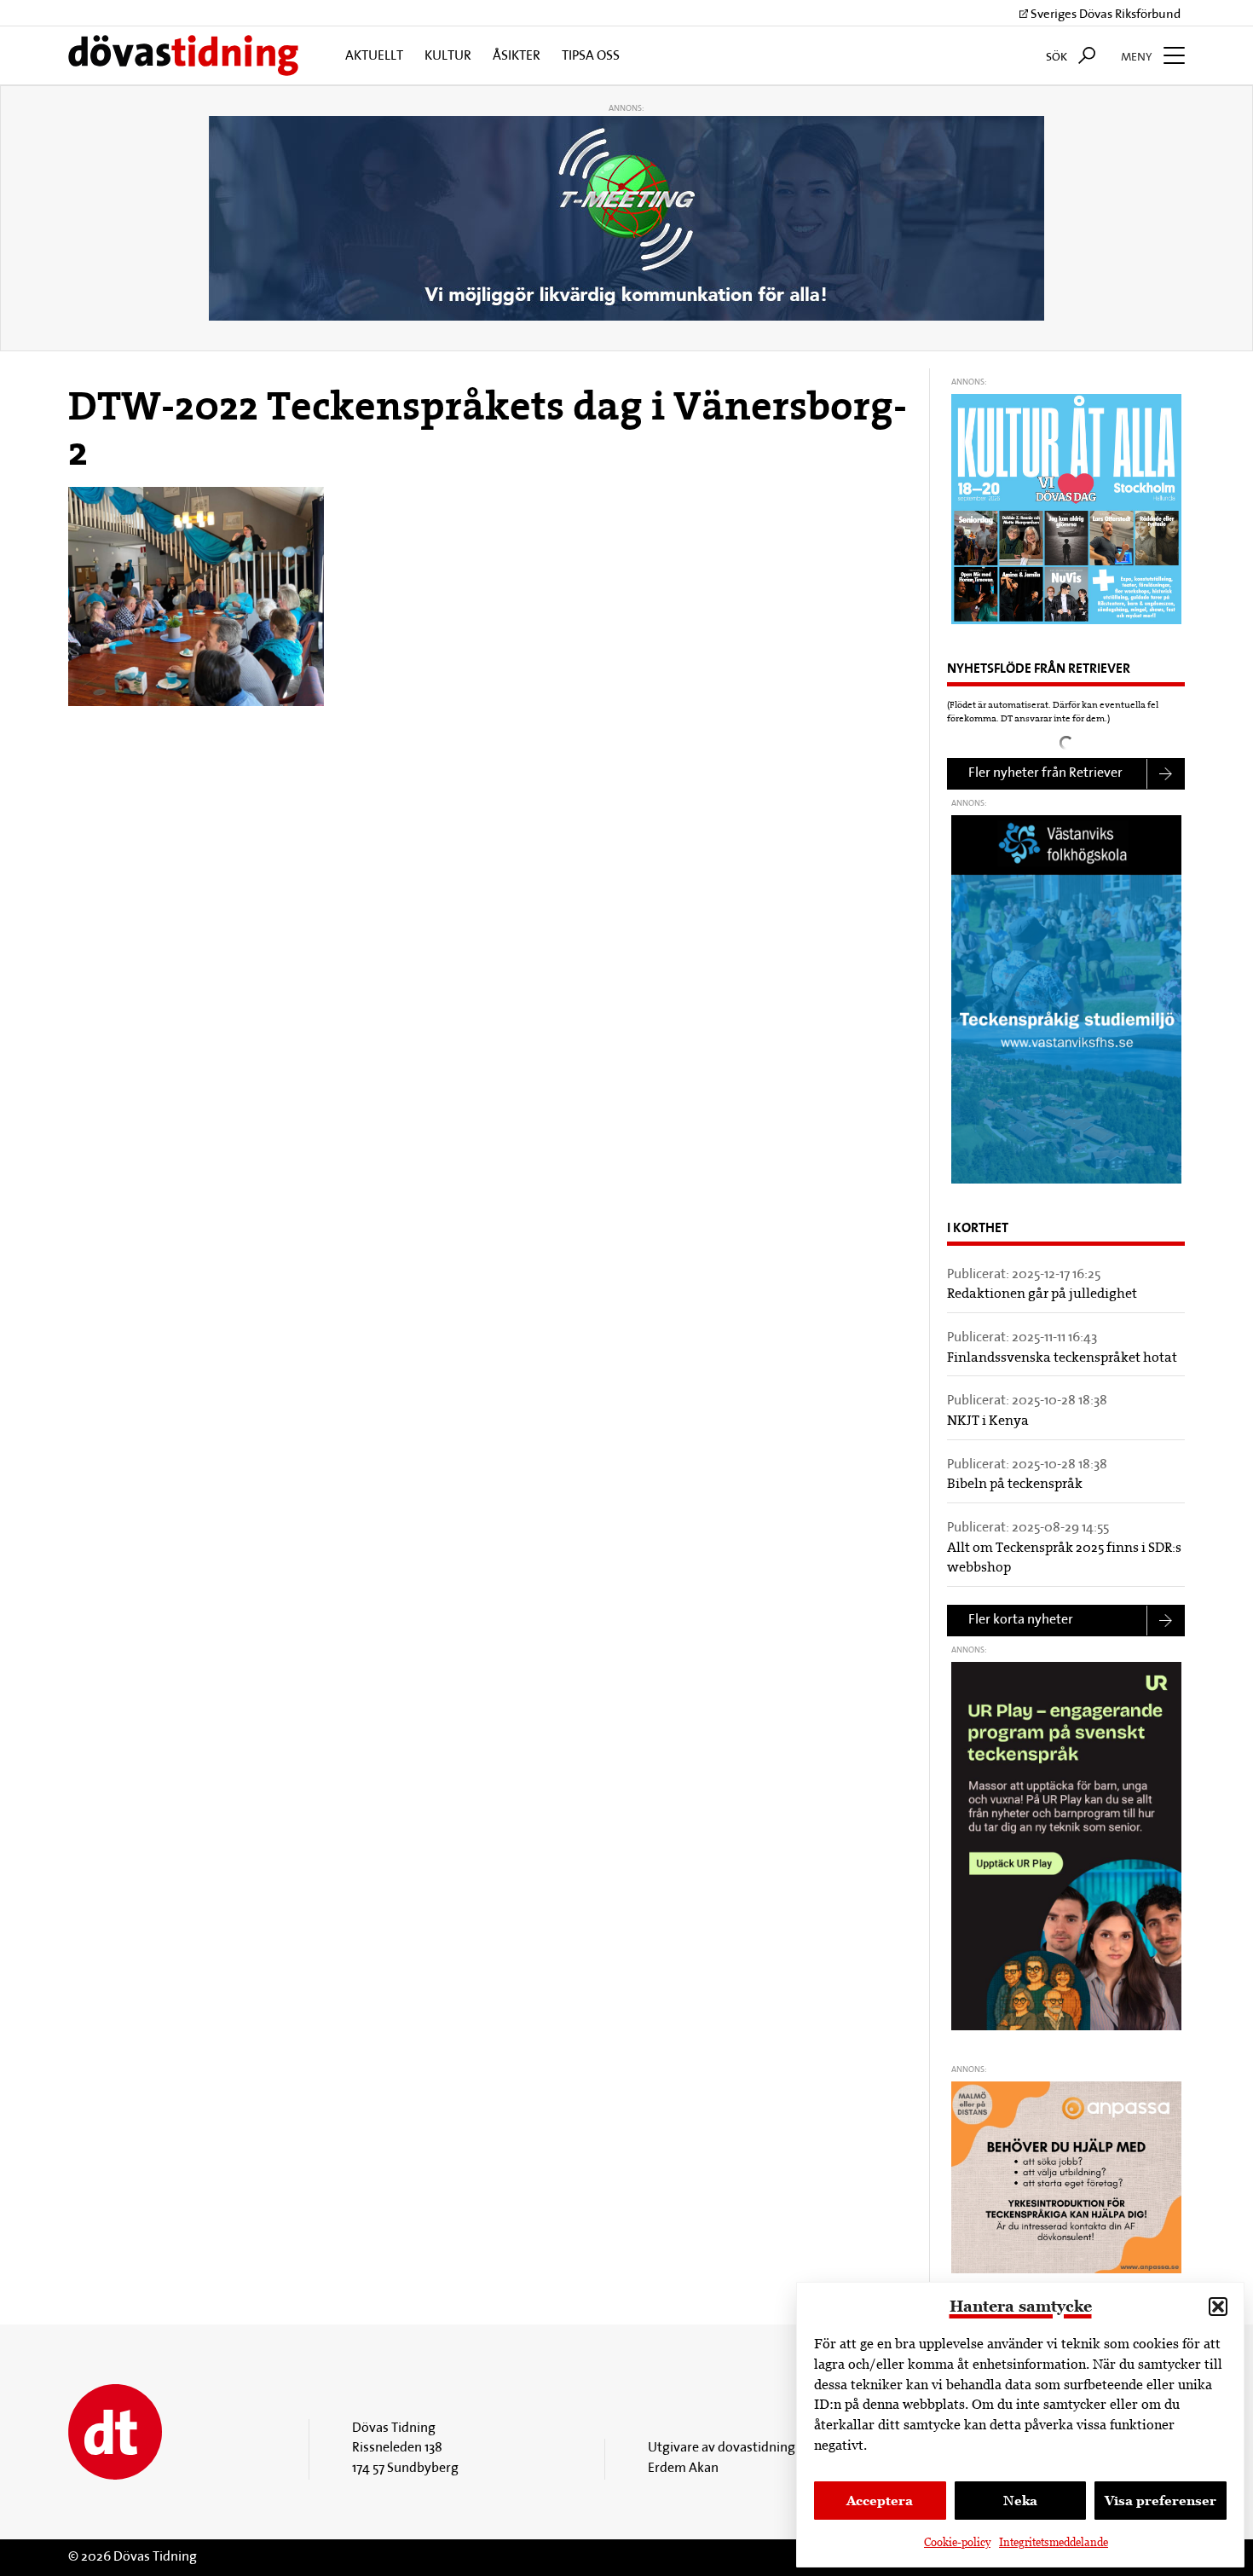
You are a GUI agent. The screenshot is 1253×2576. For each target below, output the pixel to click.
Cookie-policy (957, 2542)
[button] (1218, 2307)
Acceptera (880, 2501)
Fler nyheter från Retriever (1045, 773)
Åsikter (517, 56)
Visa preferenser (1161, 2501)
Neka (1020, 2501)
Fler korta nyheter (1021, 1620)
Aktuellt (374, 56)
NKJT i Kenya (988, 1421)
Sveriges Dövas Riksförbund (1104, 15)
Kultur (448, 56)
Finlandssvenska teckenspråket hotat (1062, 1358)
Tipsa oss (591, 56)
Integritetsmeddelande (1054, 2542)
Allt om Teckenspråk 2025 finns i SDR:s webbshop (1064, 1559)
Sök (1058, 58)
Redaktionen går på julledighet (1042, 1294)
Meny (1138, 58)
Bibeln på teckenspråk (1015, 1485)
